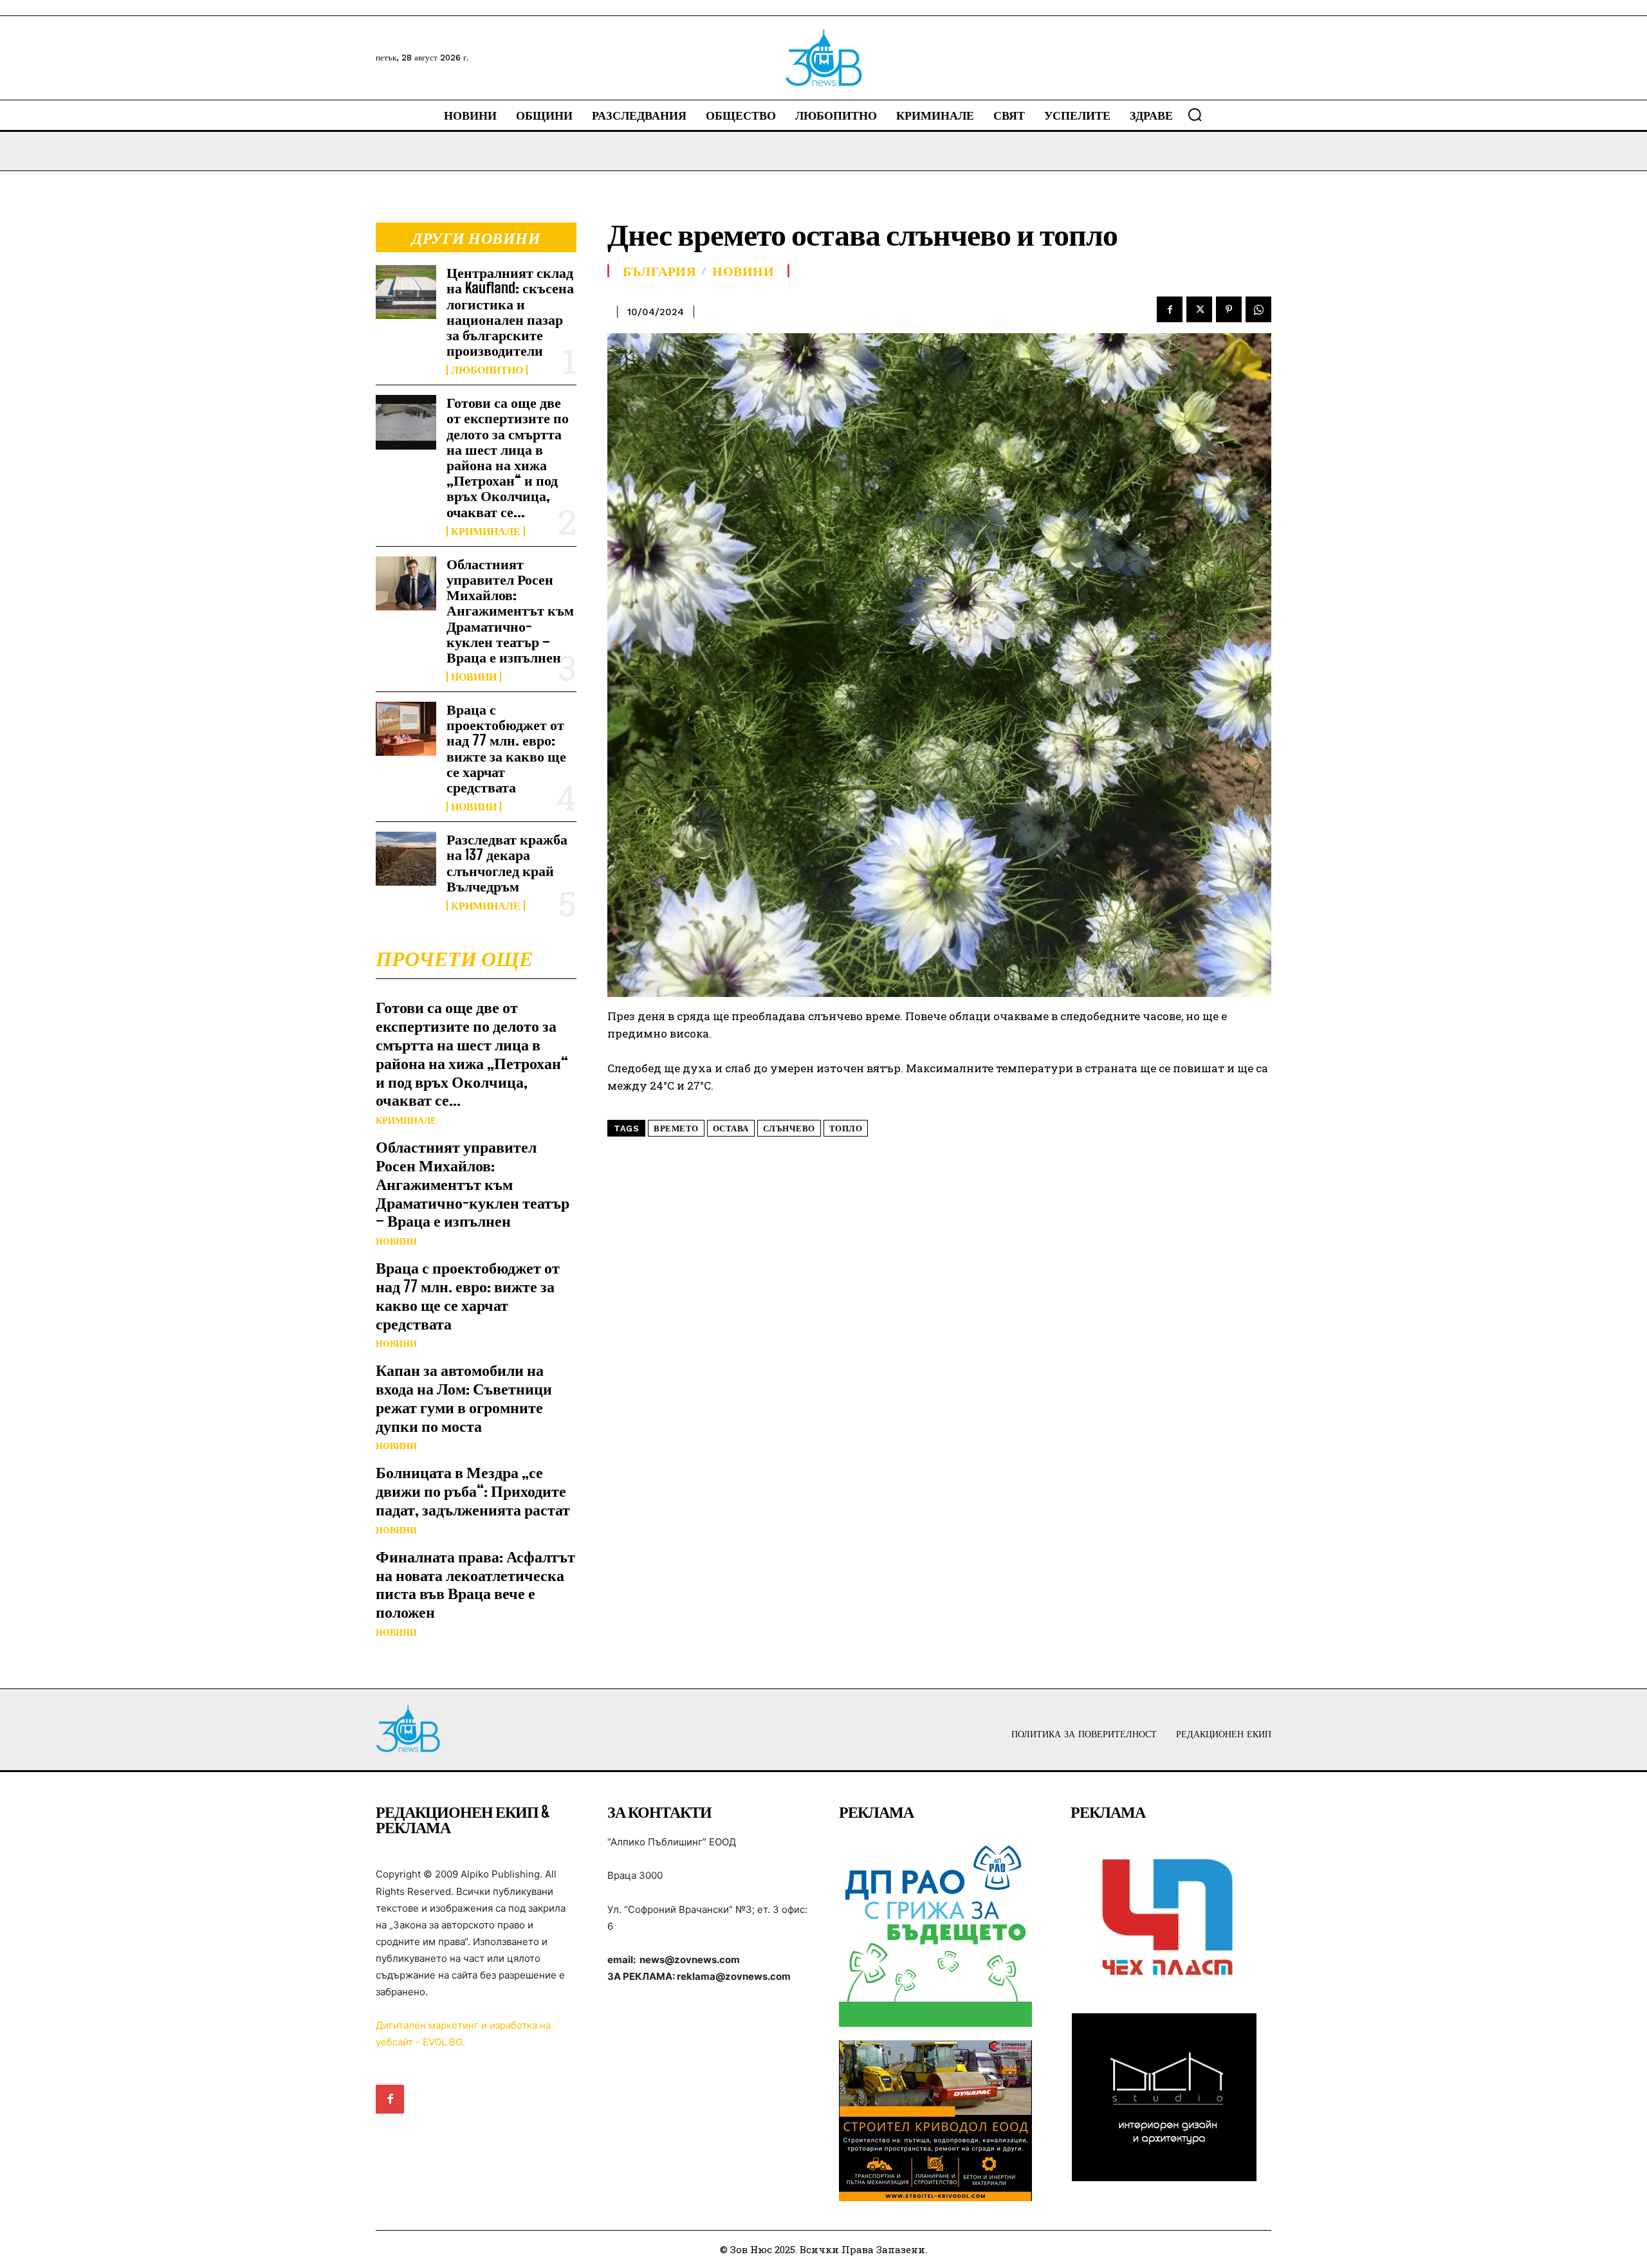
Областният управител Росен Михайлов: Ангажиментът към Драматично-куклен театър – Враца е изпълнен (510, 610)
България (659, 271)
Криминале (486, 531)
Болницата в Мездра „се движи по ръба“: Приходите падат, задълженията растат (473, 1491)
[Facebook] (1170, 309)
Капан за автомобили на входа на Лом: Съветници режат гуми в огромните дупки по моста (464, 1397)
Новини (474, 677)
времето (676, 1129)
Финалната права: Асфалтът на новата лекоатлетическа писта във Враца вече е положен (475, 1584)
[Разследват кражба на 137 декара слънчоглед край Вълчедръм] (406, 859)
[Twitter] (1199, 309)
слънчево (789, 1129)
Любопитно (487, 370)
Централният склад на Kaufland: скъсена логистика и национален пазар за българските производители (510, 311)
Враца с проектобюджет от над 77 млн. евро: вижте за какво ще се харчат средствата (506, 748)
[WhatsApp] (1258, 309)
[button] (1195, 114)
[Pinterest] (1229, 309)
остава (731, 1129)
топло (846, 1129)
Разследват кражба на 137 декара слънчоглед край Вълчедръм (507, 863)
